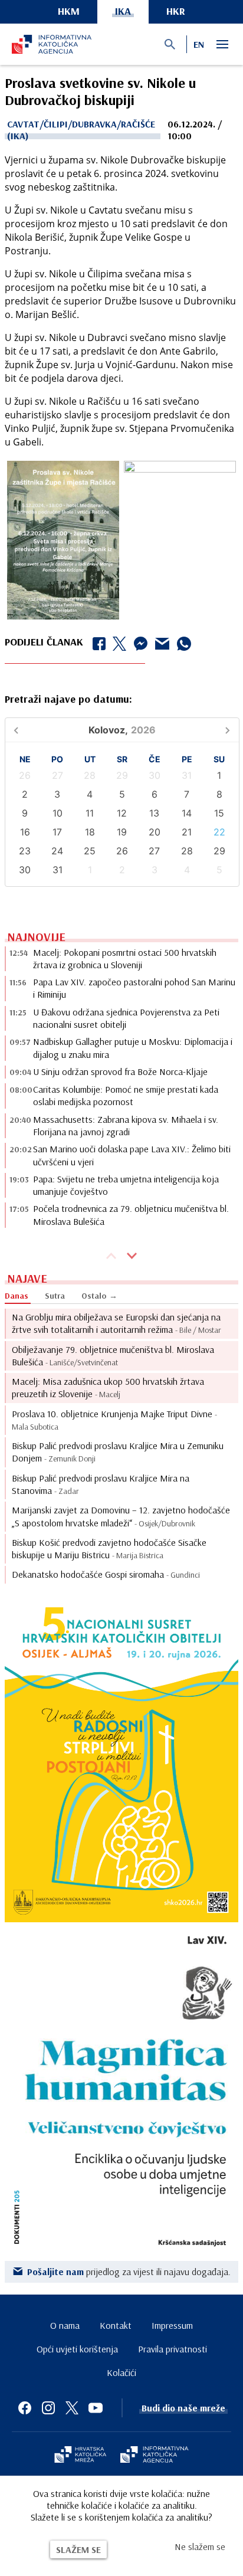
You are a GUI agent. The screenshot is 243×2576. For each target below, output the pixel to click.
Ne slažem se (200, 2546)
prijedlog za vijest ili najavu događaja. (129, 2272)
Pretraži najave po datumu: (68, 699)
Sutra (55, 1296)
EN (199, 44)
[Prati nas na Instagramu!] (48, 2408)
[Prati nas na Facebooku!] (25, 2408)
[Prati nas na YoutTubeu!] (96, 2408)
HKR (176, 11)
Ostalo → (99, 1296)
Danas (17, 1296)
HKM (69, 11)
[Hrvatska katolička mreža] (80, 2456)
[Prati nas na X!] (72, 2408)
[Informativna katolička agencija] (155, 2456)
